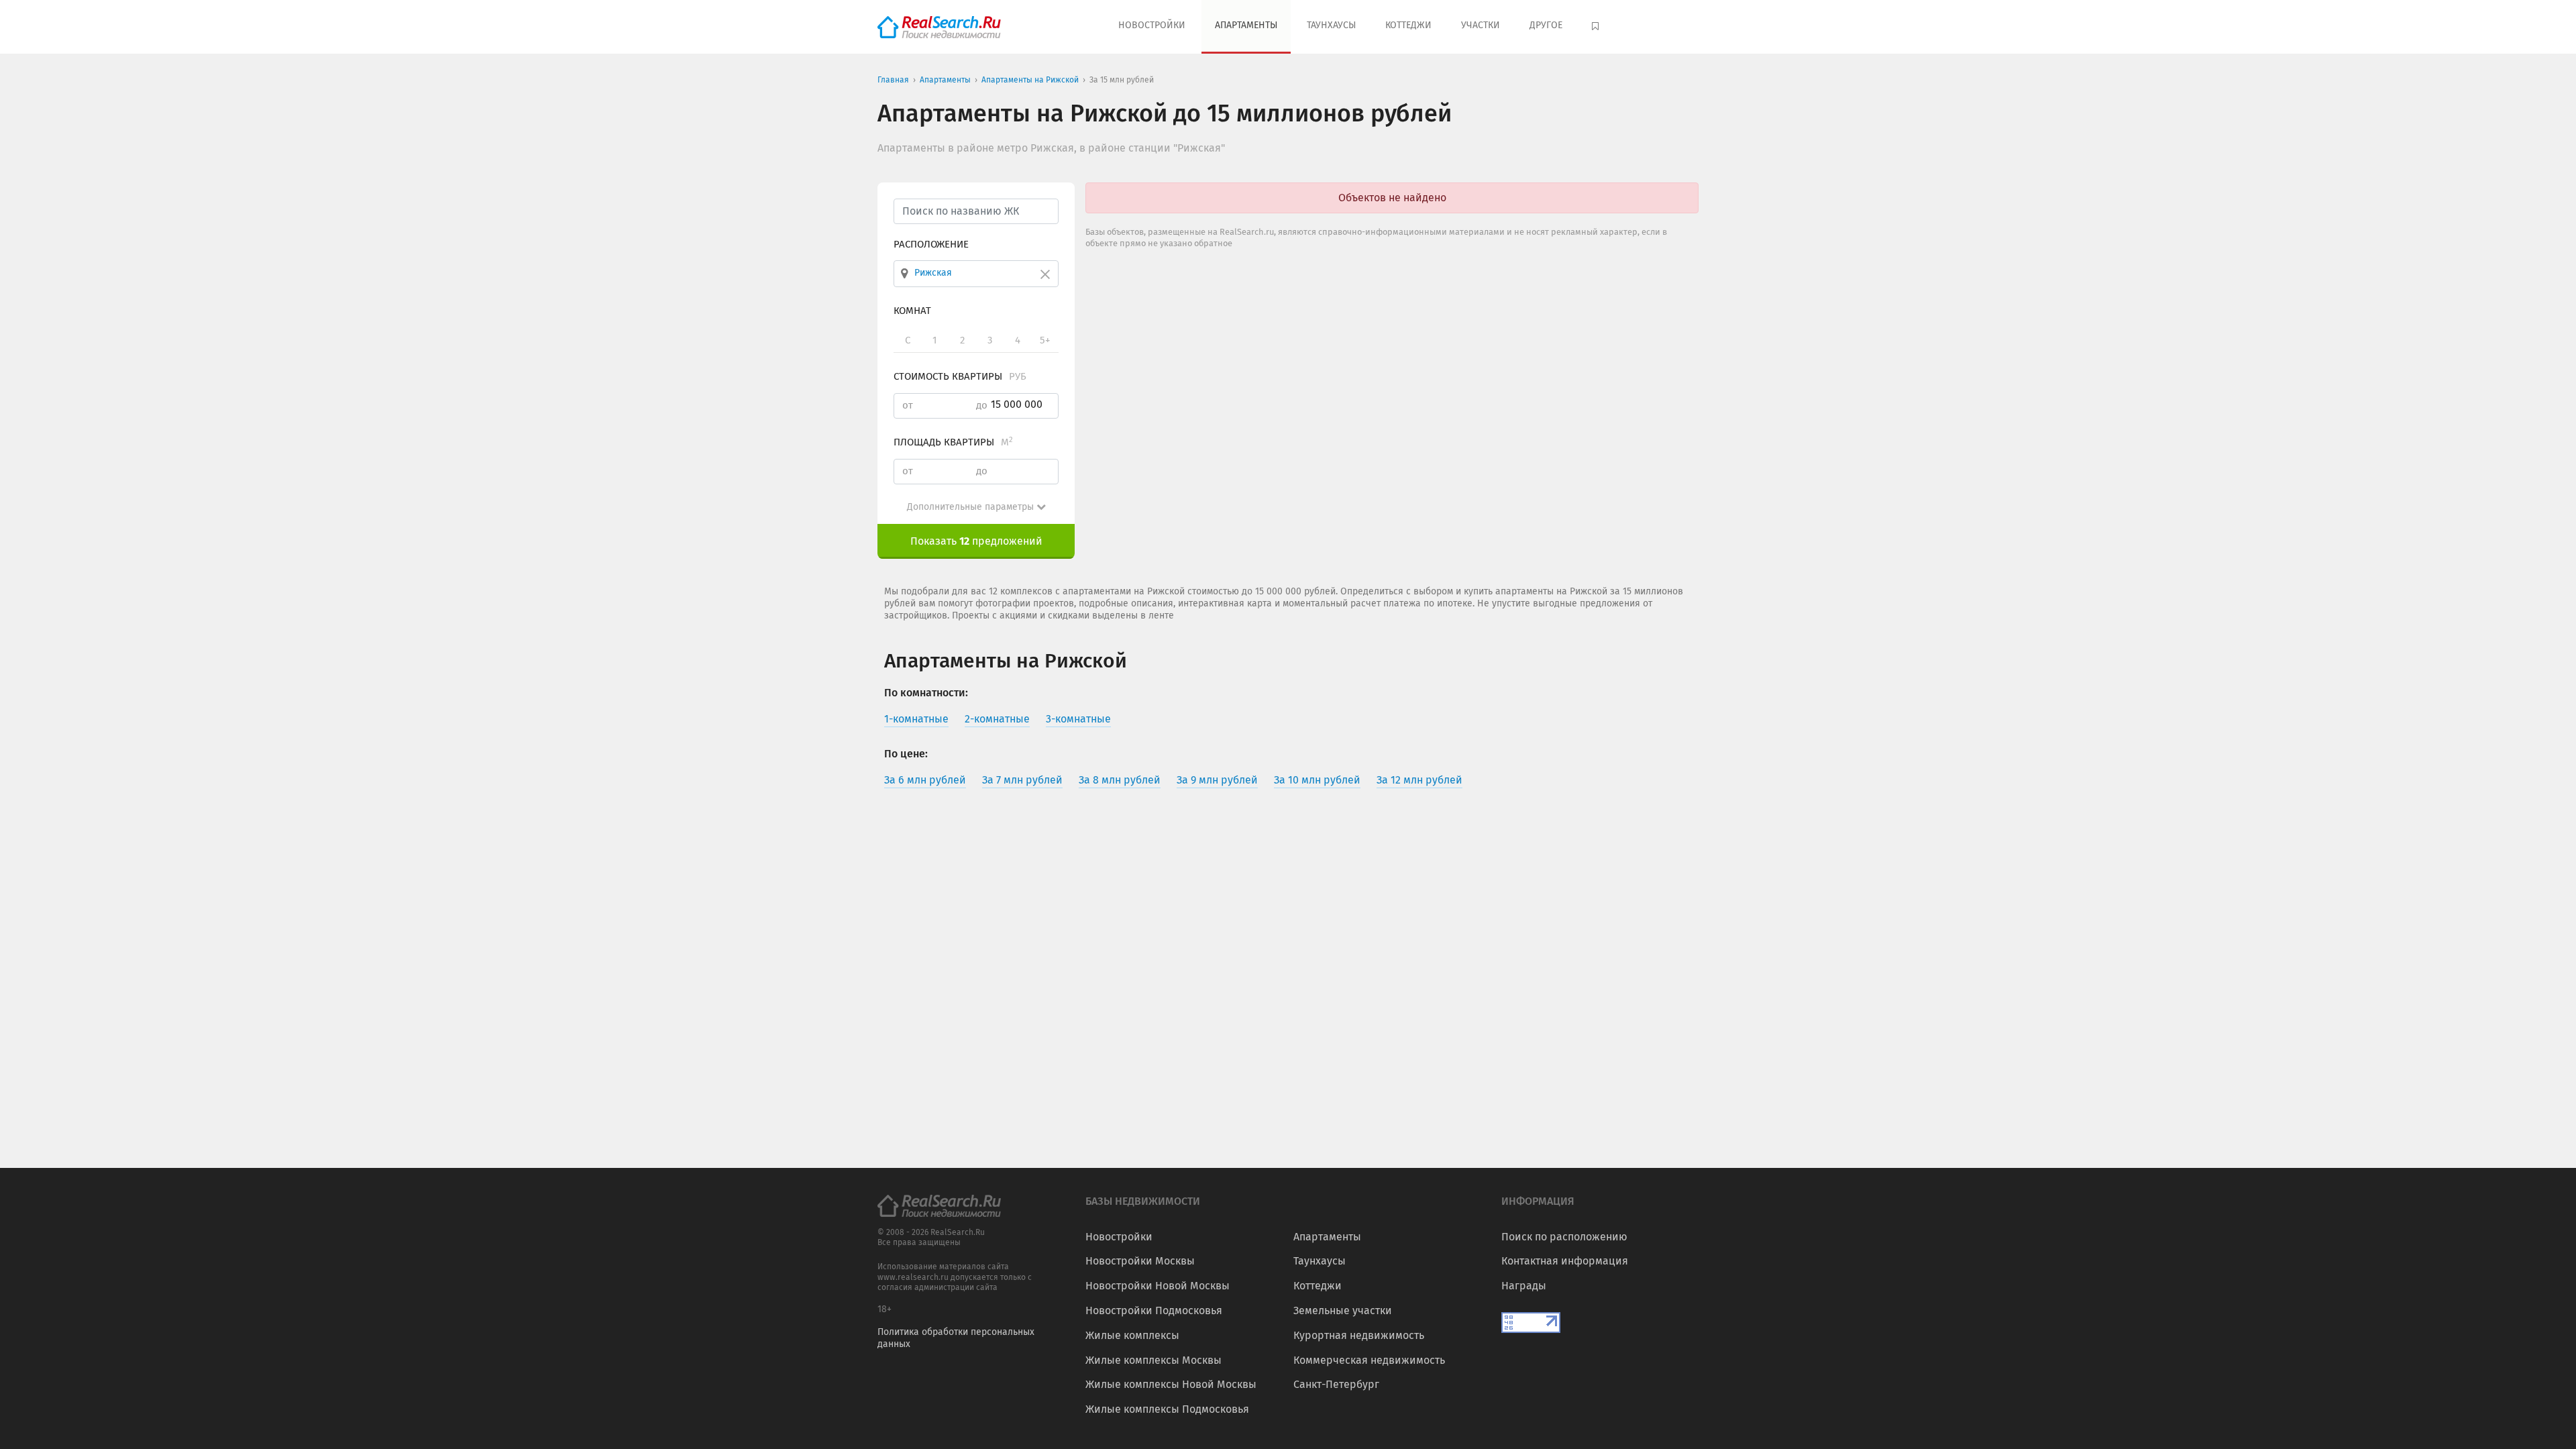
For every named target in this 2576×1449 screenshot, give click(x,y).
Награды (1524, 1286)
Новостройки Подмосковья (1154, 1310)
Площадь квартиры (953, 442)
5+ (1045, 340)
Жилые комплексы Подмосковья (1167, 1409)
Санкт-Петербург (1336, 1384)
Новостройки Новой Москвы (1158, 1286)
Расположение (931, 244)
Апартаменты (1246, 25)
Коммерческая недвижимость (1369, 1360)
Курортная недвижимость (1359, 1335)
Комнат (912, 311)
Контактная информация (1565, 1261)
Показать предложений (976, 541)
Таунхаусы (1331, 25)
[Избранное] (1597, 27)
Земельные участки (1343, 1310)
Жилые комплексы (1132, 1335)
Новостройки (1152, 25)
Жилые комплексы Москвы (1153, 1360)
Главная (893, 80)
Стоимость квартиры (960, 376)
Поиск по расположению (1564, 1237)
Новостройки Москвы (1140, 1261)
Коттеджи (1408, 25)
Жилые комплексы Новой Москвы (1171, 1384)
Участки (1481, 25)
